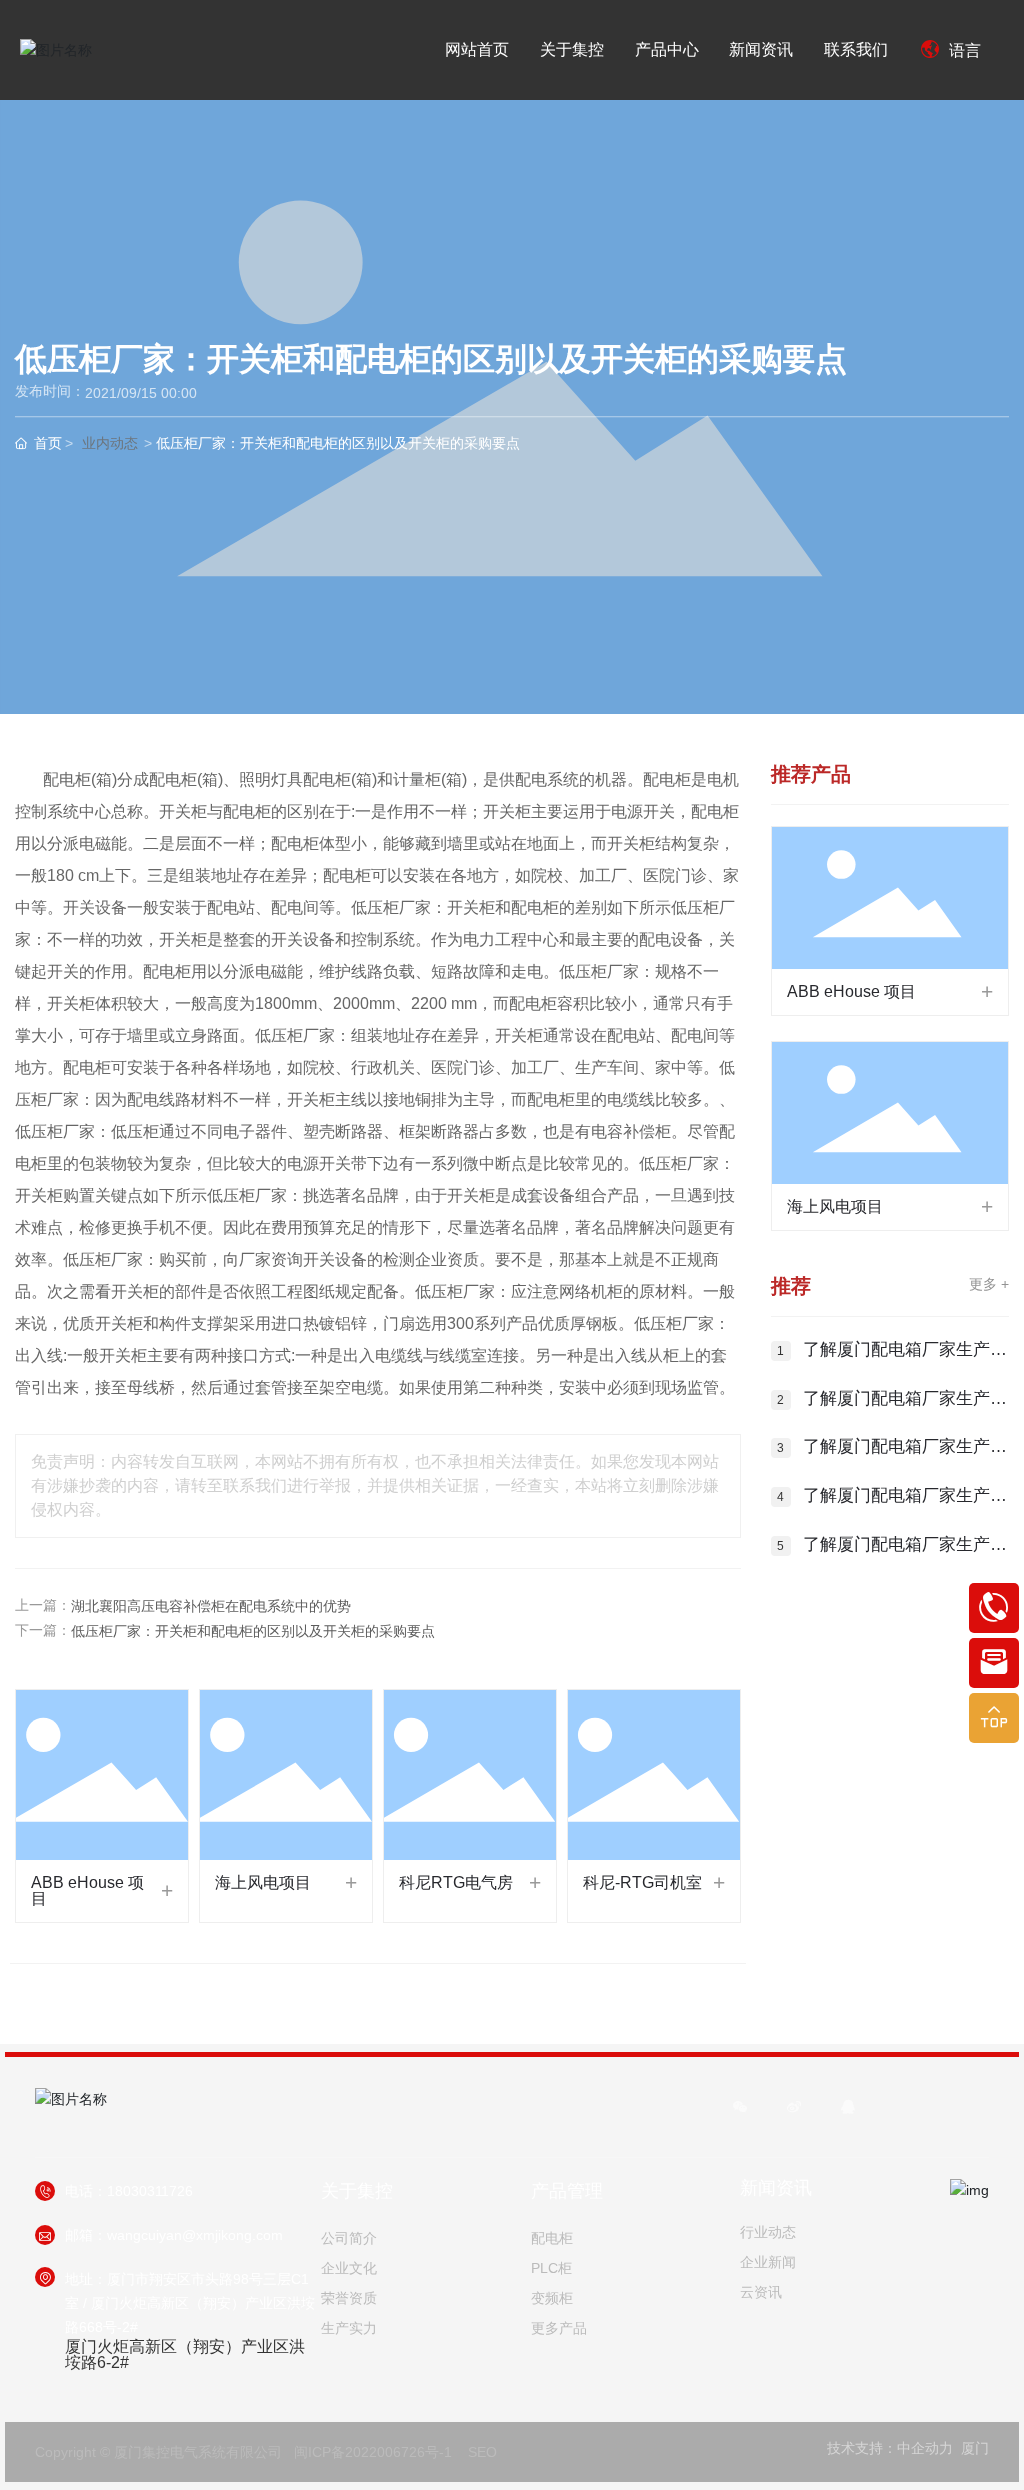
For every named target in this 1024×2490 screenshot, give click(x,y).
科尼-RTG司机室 (642, 1882)
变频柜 (552, 2298)
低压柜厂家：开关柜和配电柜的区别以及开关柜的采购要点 (253, 1631)
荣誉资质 (349, 2298)
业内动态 (110, 444)
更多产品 (559, 2328)
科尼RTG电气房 (456, 1882)
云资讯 (761, 2292)
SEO (482, 2452)
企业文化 (349, 2268)
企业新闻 (768, 2262)
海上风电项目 (263, 1882)
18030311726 (150, 2191)
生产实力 (349, 2328)
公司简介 (349, 2238)
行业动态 (768, 2232)
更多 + (989, 1284)
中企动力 (925, 2448)
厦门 (975, 2448)
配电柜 (552, 2238)
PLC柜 (551, 2268)
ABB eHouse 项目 (87, 1890)
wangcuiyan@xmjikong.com (195, 2235)
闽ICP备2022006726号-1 (373, 2452)
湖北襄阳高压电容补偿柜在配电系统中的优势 (211, 1606)
